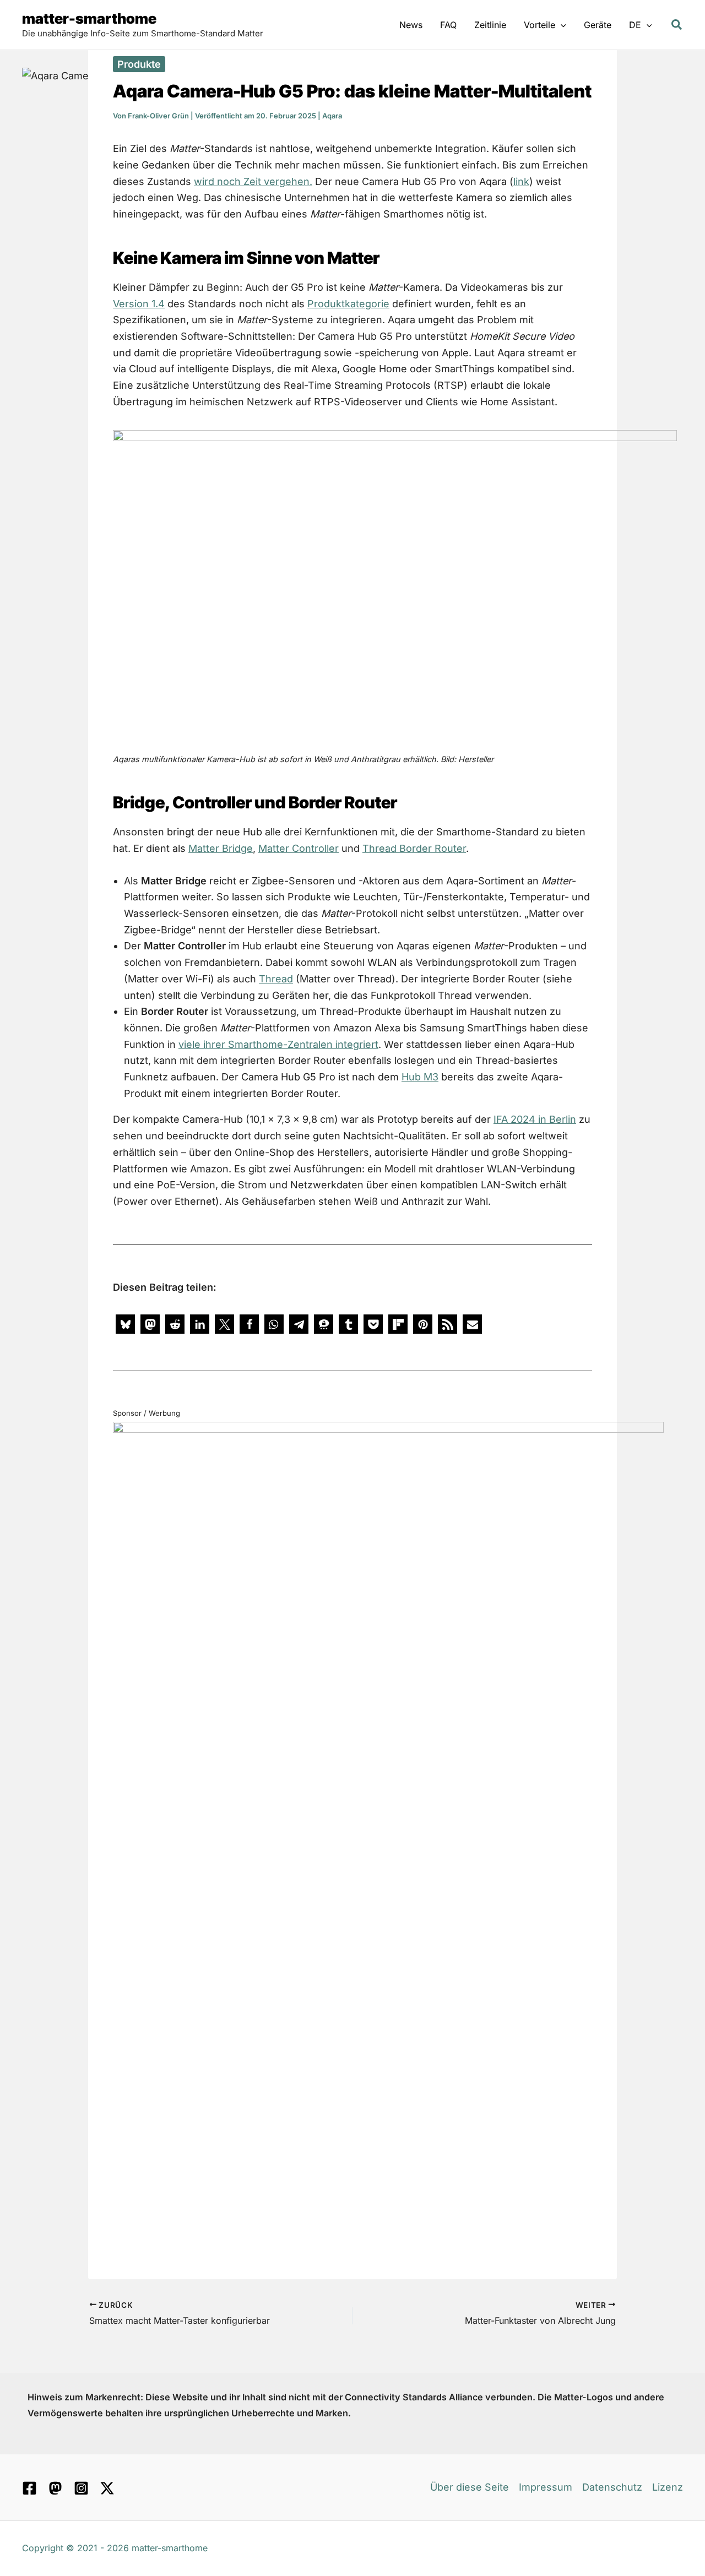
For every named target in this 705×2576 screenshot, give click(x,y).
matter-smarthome (89, 18)
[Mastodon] (55, 2488)
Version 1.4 (139, 304)
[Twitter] (107, 2488)
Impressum (546, 2487)
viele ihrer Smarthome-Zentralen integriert (278, 1044)
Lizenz (668, 2487)
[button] (561, 25)
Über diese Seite (470, 2487)
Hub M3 (420, 1077)
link (521, 181)
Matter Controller (299, 848)
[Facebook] (29, 2488)
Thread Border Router (414, 848)
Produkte (139, 64)
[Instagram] (81, 2488)
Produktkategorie (348, 304)
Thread (276, 979)
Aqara (332, 116)
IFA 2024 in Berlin (535, 1119)
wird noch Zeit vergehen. (253, 181)
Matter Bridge (221, 848)
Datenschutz (612, 2487)
